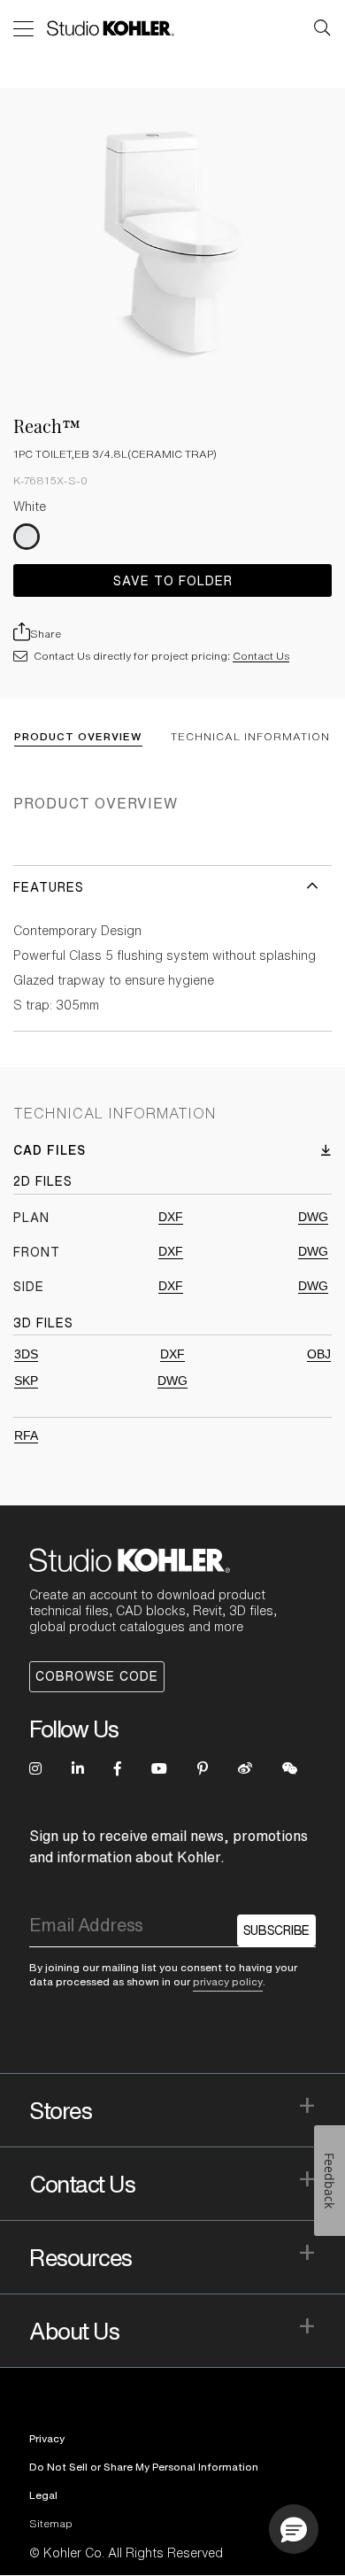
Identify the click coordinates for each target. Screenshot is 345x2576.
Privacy (47, 2438)
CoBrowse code (97, 1676)
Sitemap (51, 2523)
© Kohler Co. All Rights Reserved (126, 2553)
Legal (43, 2495)
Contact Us (261, 656)
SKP (26, 1381)
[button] (294, 2529)
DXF (171, 1217)
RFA (26, 1435)
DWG (313, 1217)
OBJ (319, 1354)
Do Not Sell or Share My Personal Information (144, 2467)
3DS (26, 1354)
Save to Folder (173, 581)
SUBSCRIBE (276, 1930)
